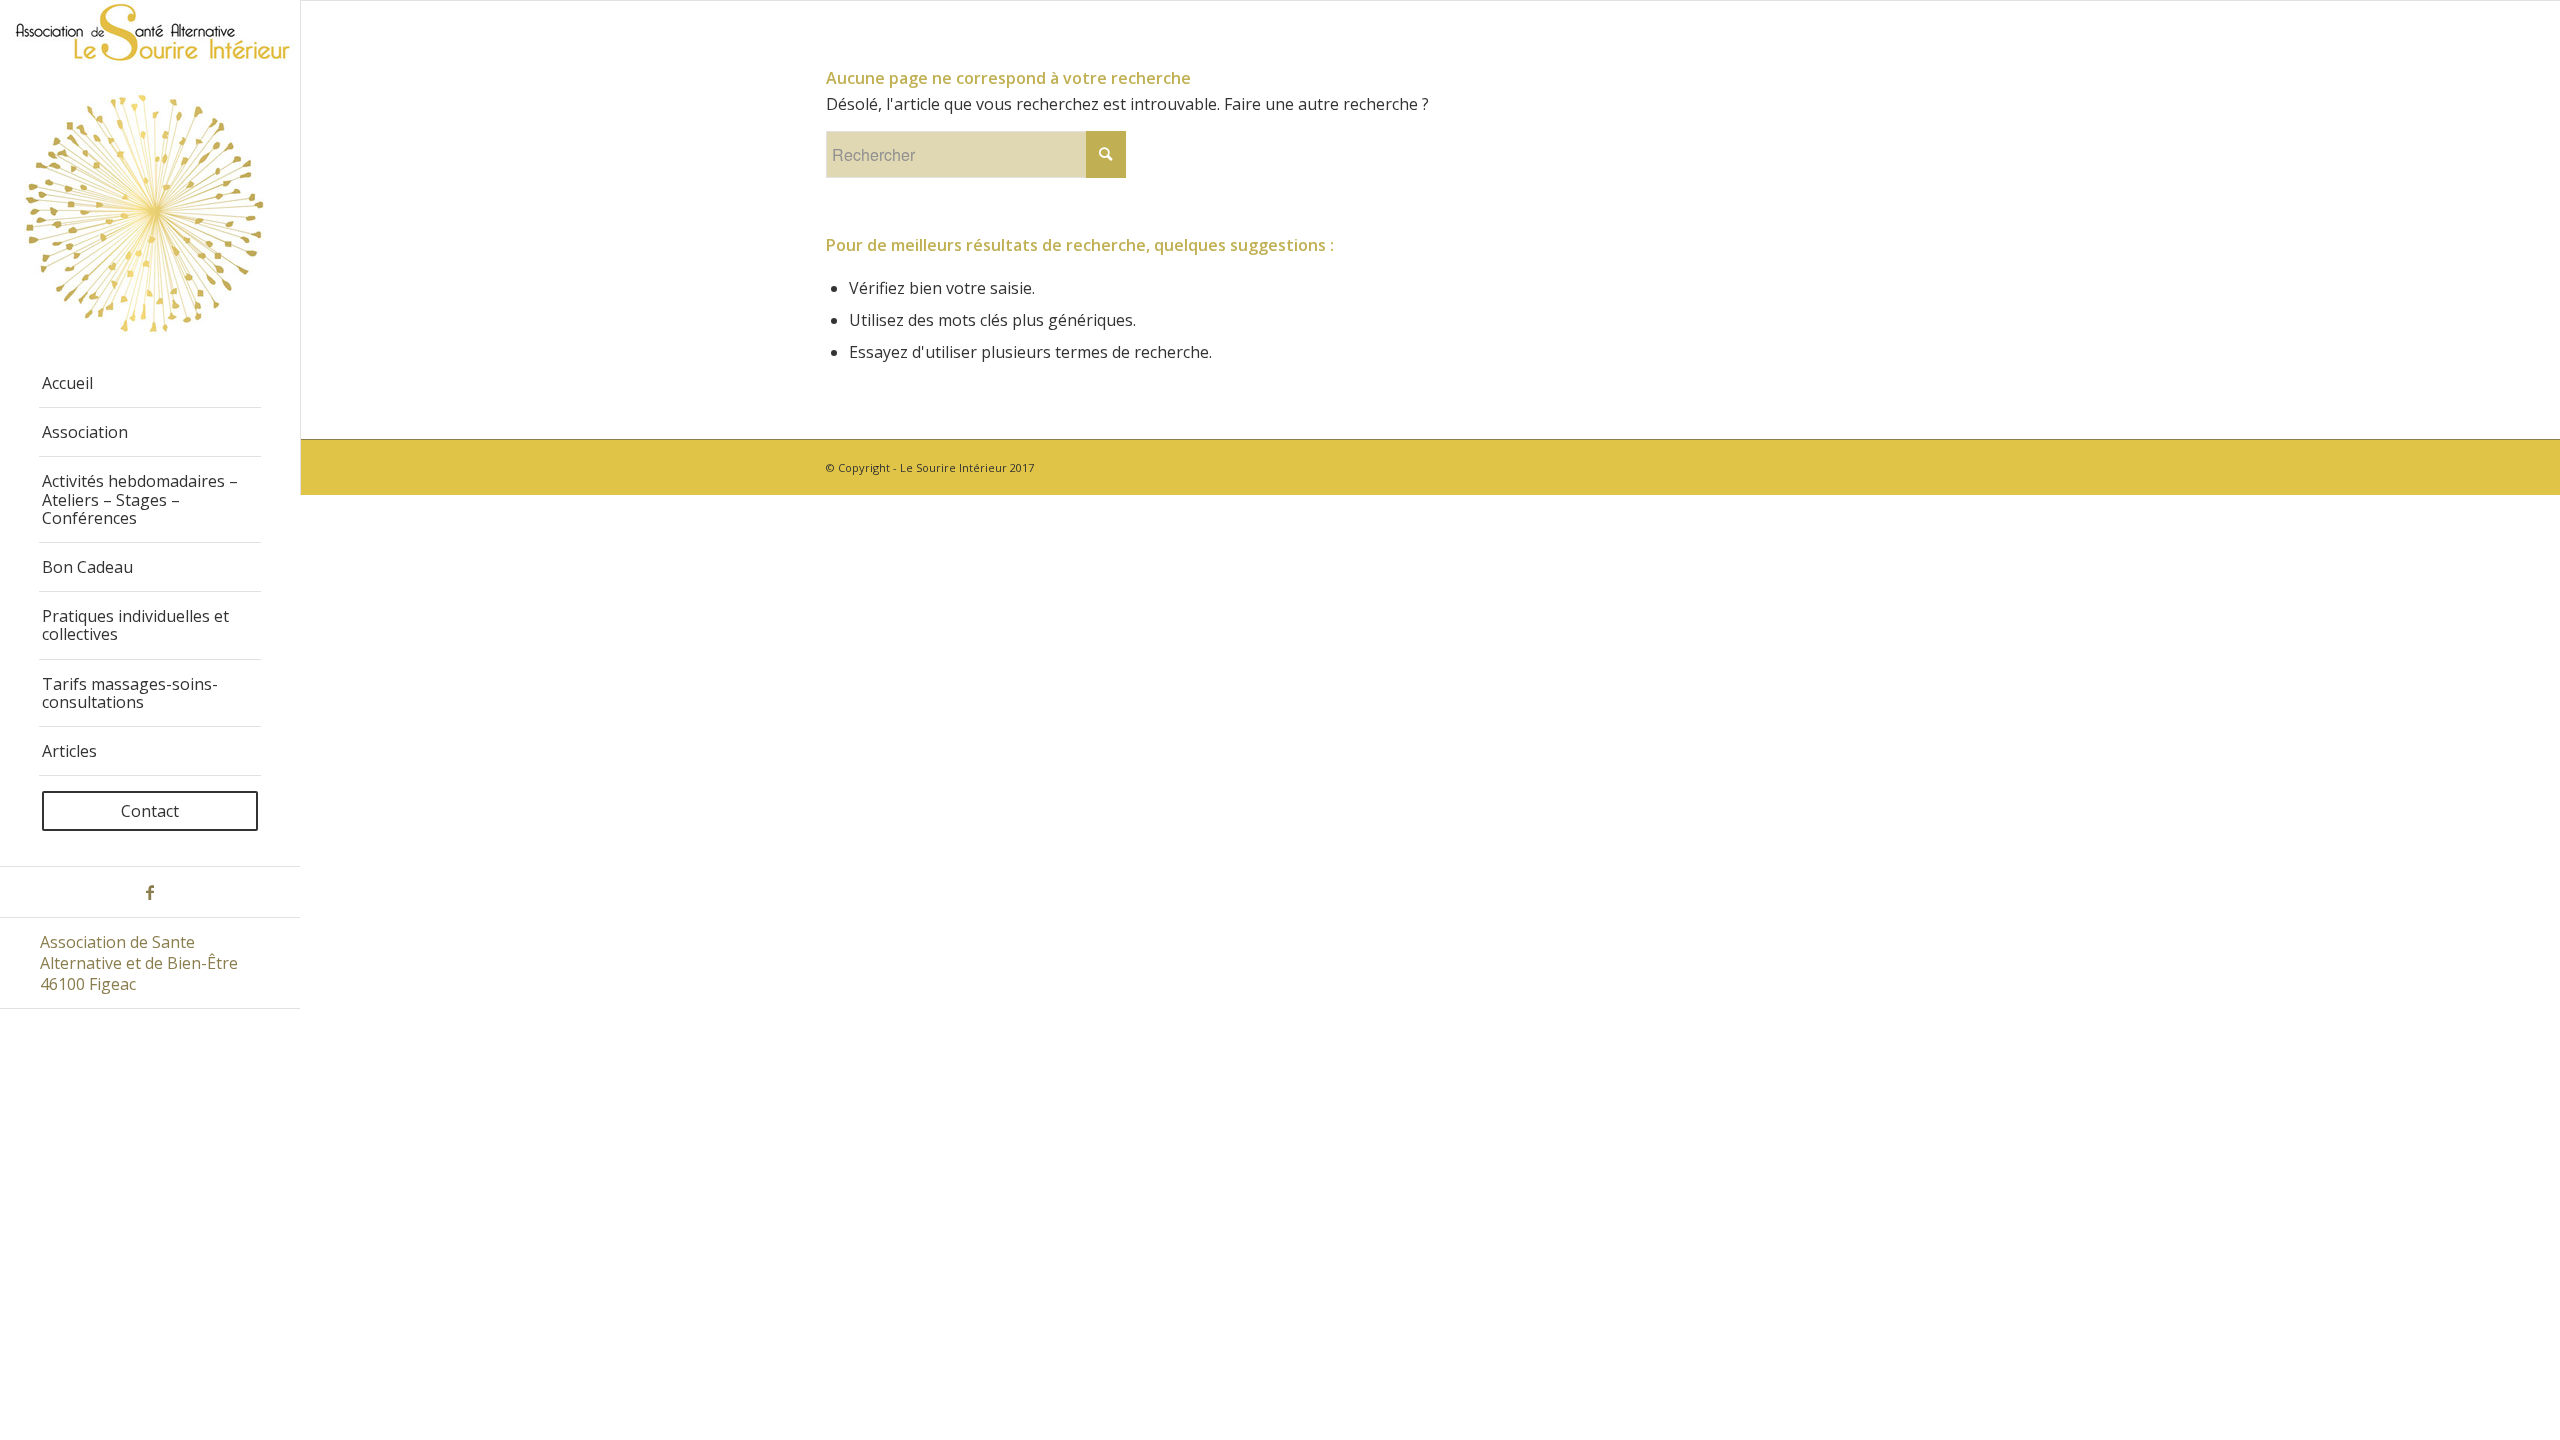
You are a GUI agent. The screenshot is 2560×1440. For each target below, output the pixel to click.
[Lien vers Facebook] (150, 892)
